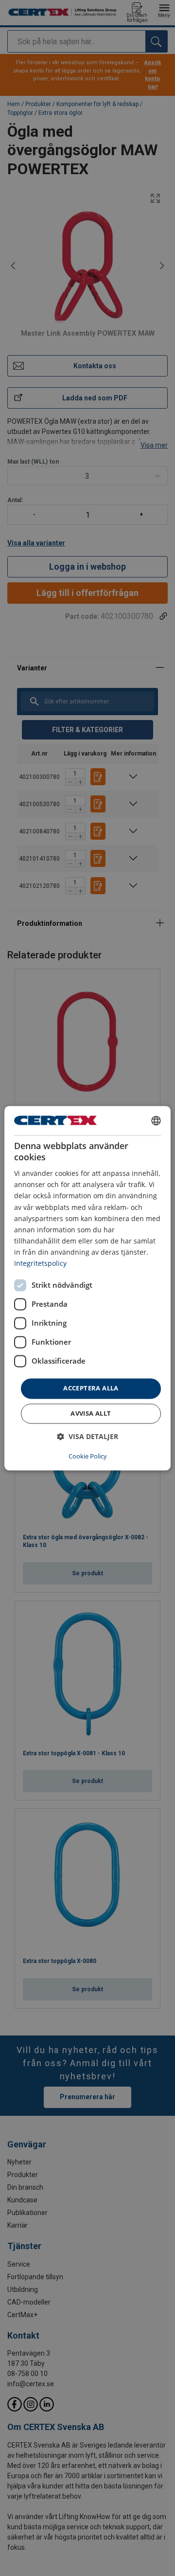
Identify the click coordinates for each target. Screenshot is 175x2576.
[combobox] (156, 1120)
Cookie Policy (88, 1456)
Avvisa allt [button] (91, 1413)
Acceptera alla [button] (91, 1388)
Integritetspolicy (40, 1263)
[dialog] (87, 1288)
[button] (87, 1436)
